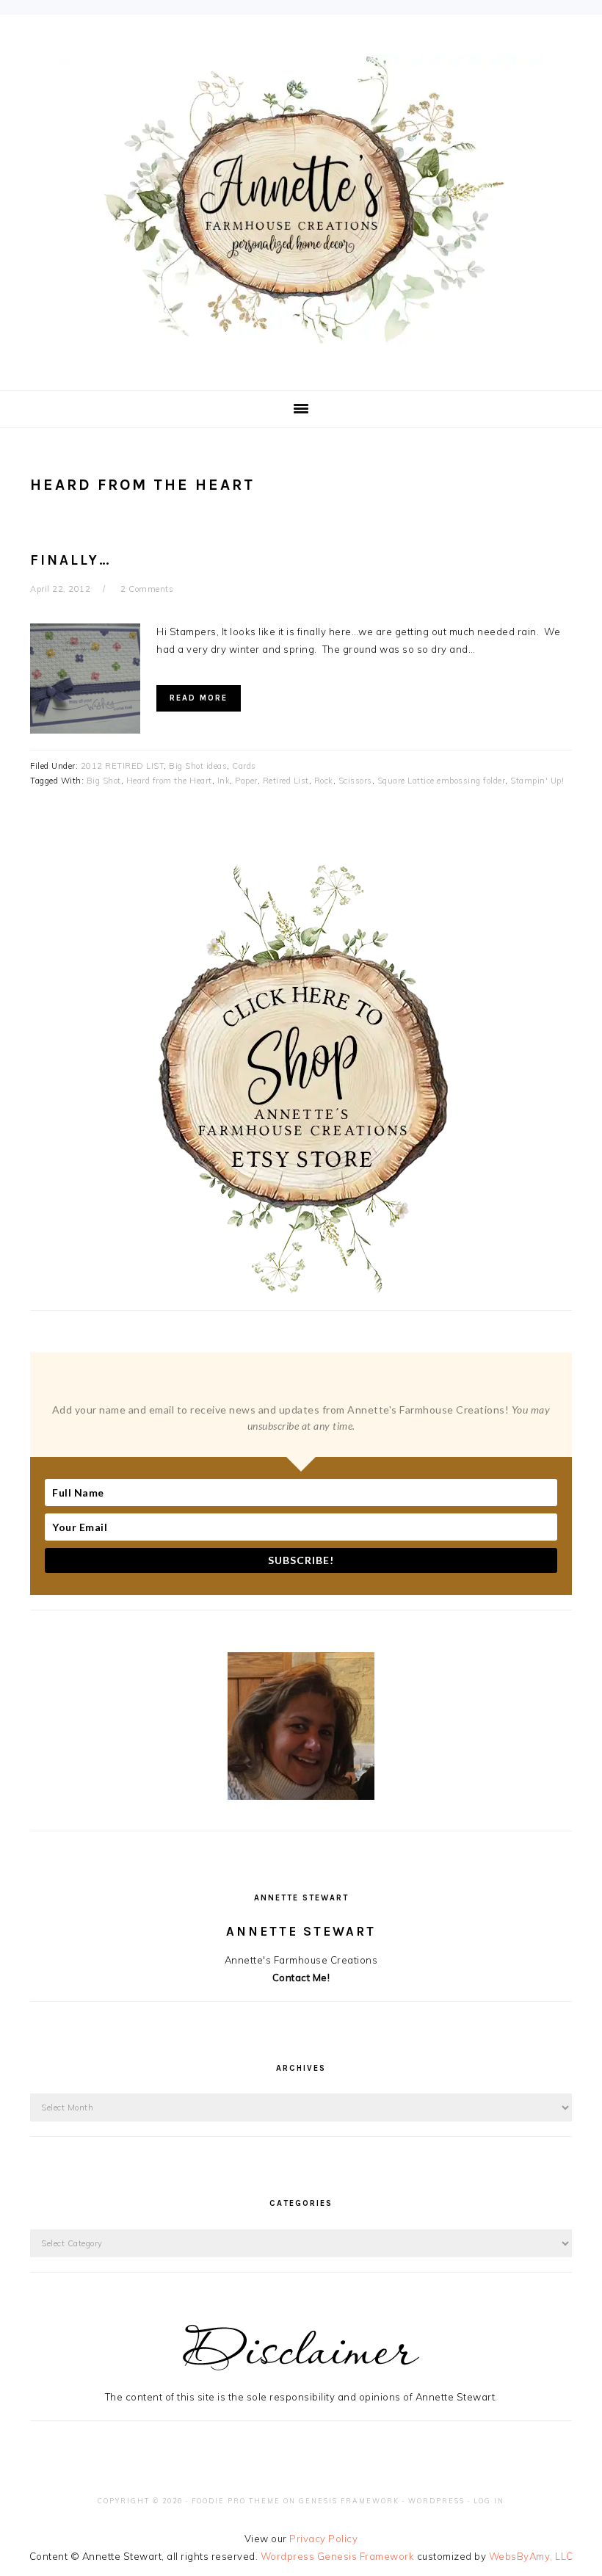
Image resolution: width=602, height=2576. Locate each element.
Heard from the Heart (169, 781)
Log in (489, 2501)
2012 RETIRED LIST (123, 766)
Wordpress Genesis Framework (338, 2556)
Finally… (71, 560)
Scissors (355, 781)
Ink (224, 781)
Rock (324, 781)
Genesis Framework (349, 2501)
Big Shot (104, 781)
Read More (199, 698)
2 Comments (147, 589)
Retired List (286, 781)
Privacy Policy (323, 2539)
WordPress (436, 2501)
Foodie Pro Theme (236, 2501)
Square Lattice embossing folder (442, 781)
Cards (244, 766)
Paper (246, 781)
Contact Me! (301, 1978)
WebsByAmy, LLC (531, 2556)
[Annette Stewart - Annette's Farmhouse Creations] (301, 339)
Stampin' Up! (537, 781)
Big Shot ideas (198, 766)
